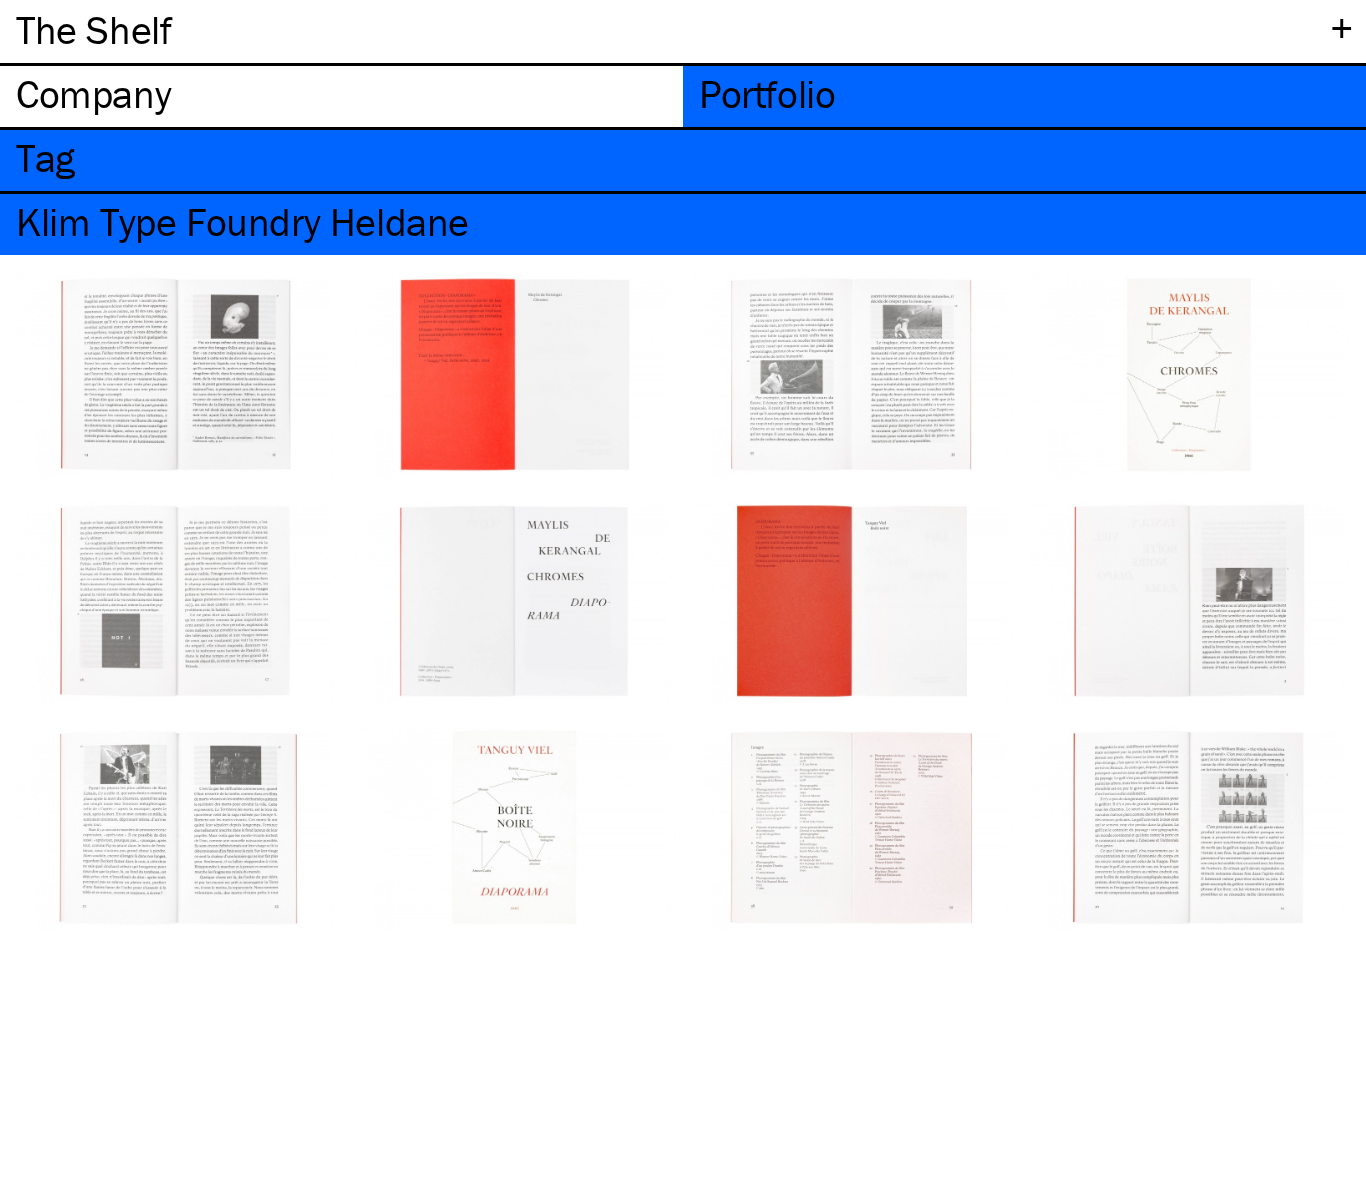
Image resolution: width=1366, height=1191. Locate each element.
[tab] (341, 96)
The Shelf (93, 29)
